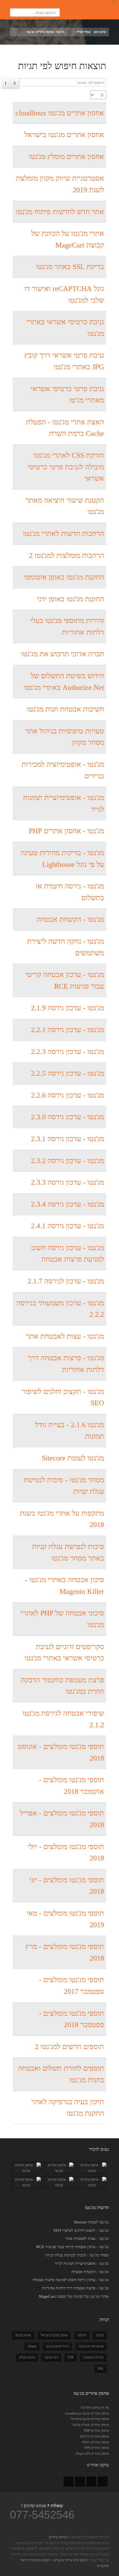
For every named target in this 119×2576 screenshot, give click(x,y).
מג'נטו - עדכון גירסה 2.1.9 (68, 1008)
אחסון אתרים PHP (96, 2431)
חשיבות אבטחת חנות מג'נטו (65, 709)
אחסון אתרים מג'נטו (91, 2346)
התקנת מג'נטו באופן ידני (71, 599)
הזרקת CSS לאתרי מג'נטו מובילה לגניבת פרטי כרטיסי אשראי (66, 467)
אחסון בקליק (27, 2357)
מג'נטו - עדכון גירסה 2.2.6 (68, 1095)
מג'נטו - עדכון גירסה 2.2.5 (68, 1073)
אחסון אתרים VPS (96, 2448)
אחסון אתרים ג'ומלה (95, 2442)
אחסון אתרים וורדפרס (94, 2436)
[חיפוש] (15, 83)
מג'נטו (100, 2335)
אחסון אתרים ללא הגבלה (92, 2454)
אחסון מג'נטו (23, 2335)
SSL (101, 2369)
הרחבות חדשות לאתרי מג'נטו (64, 534)
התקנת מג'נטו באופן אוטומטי (64, 577)
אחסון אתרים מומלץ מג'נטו (66, 157)
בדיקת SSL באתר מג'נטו (70, 267)
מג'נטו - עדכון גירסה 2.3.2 (68, 1161)
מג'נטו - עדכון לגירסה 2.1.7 (66, 1281)
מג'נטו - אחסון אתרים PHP (66, 831)
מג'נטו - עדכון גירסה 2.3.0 (68, 1117)
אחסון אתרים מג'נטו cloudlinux (60, 113)
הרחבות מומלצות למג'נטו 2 (67, 555)
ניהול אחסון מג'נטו (57, 2346)
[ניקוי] (6, 83)
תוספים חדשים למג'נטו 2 (69, 2047)
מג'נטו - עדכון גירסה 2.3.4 (68, 1204)
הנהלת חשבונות (93, 2357)
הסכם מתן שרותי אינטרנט (70, 2560)
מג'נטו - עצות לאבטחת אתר (65, 1336)
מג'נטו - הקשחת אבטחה (70, 919)
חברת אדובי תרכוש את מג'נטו (63, 654)
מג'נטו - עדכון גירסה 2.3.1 (68, 1139)
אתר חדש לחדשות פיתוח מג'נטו (60, 212)
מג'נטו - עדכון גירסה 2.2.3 (68, 1052)
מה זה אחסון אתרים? (95, 2407)
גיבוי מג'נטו (51, 2357)
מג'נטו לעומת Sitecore (73, 1458)
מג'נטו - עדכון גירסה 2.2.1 (68, 1030)
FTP (71, 2357)
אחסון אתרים (58, 2537)
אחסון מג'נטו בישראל (54, 2335)
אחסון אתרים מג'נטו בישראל (64, 135)
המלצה (82, 2335)
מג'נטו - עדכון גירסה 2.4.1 (68, 1226)
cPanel (32, 2346)
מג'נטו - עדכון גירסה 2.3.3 (68, 1182)
